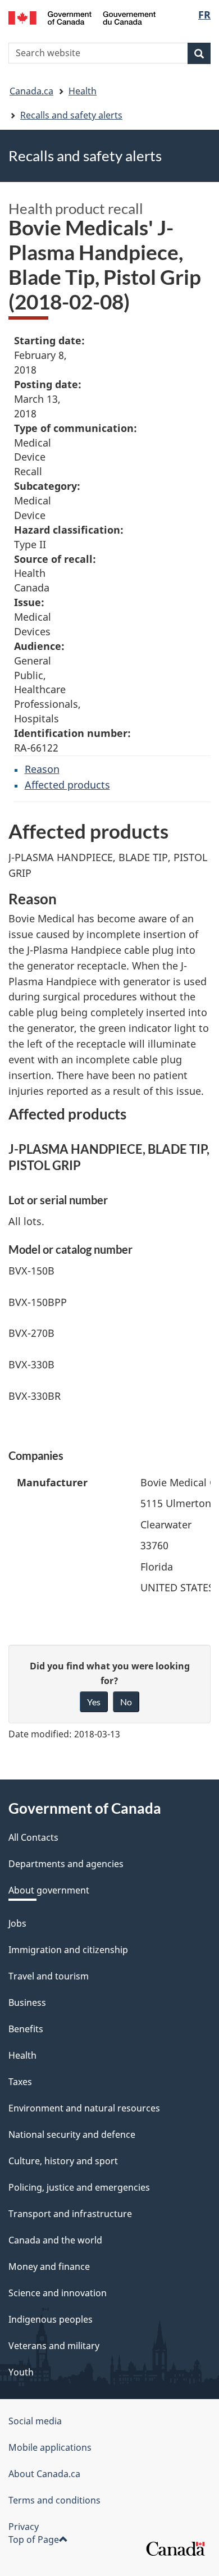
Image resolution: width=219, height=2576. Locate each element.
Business (27, 2002)
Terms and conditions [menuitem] (54, 2500)
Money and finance (49, 2266)
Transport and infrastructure (70, 2214)
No (126, 1702)
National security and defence (72, 2134)
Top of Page (34, 2539)
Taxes (20, 2082)
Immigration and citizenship (68, 1950)
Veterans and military (54, 2346)
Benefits (26, 2029)
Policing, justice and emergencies (79, 2187)
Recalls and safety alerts (71, 115)
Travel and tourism (49, 1976)
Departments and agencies (66, 1864)
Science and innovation (58, 2293)
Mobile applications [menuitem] (50, 2447)
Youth (21, 2372)
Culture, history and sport (63, 2161)
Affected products (67, 785)
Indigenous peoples (51, 2319)
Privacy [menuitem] (24, 2527)
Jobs (17, 1923)
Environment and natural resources (84, 2108)
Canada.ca (31, 91)
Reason (42, 769)
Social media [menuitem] (35, 2421)
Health (83, 91)
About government (49, 1890)
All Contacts (33, 1837)
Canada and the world (55, 2240)
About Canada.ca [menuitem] (44, 2474)
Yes (94, 1702)
